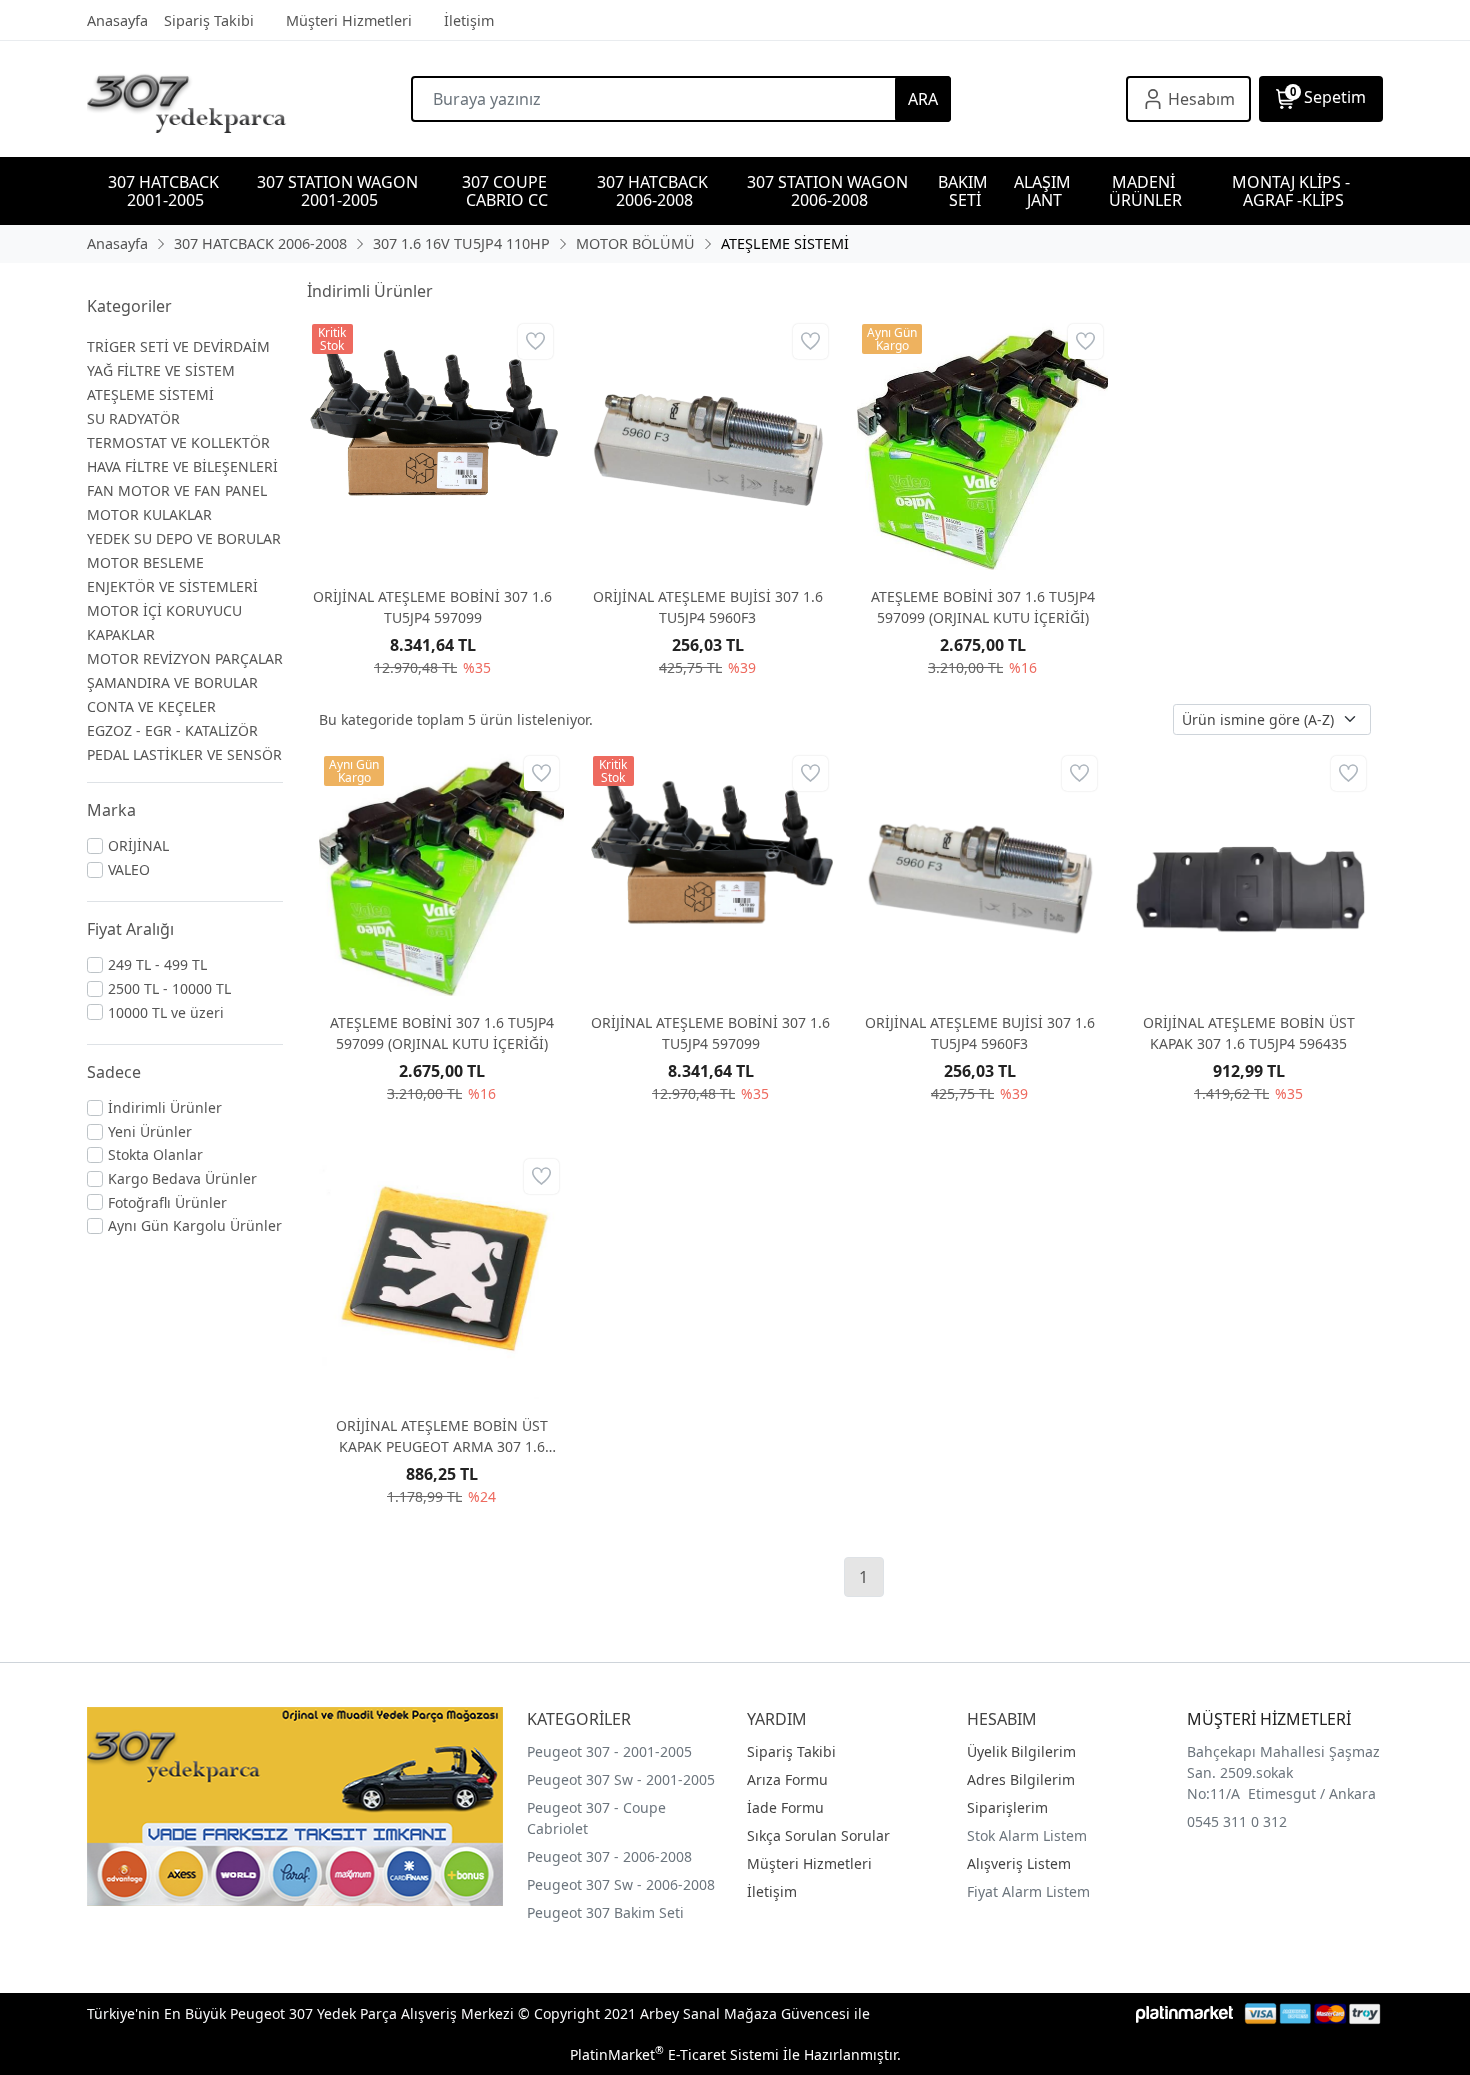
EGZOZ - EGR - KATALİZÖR (172, 730)
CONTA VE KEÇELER (151, 706)
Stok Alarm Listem (1027, 1835)
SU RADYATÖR (133, 418)
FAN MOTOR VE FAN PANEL (177, 490)
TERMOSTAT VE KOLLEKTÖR (178, 442)
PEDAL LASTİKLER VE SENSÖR (184, 754)
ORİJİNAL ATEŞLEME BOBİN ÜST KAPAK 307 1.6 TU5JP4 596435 (1249, 1033)
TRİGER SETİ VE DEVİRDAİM (178, 346)
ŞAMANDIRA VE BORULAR (172, 682)
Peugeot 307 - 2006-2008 (609, 1856)
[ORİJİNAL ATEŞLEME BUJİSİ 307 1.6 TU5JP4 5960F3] (707, 444)
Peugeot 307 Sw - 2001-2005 (621, 1779)
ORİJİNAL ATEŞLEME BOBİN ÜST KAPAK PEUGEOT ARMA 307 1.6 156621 (442, 1436)
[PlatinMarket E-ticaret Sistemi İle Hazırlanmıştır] (1184, 2013)
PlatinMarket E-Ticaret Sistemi (674, 2054)
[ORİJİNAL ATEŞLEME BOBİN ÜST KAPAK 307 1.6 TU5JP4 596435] (1248, 873)
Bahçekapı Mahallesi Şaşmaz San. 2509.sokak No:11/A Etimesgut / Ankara (1283, 1772)
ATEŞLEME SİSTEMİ (150, 394)
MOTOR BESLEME (145, 562)
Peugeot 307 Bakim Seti (605, 1912)
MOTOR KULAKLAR (149, 514)
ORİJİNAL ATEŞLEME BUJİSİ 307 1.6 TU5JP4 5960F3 (708, 607)
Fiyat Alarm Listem (1028, 1891)
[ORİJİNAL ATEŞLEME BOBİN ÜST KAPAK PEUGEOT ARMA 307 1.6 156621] (441, 1276)
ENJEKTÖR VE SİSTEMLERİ (172, 586)
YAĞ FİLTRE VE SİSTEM (161, 370)
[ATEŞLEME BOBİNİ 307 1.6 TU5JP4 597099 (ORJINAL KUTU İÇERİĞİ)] (982, 444)
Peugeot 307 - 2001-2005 (609, 1751)
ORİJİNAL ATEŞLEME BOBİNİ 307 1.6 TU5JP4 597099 (432, 607)
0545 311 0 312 (1237, 1821)
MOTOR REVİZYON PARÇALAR (185, 658)
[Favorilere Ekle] (535, 341)
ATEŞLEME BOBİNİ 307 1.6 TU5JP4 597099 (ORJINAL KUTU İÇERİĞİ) (983, 607)
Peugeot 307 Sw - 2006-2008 (621, 1884)
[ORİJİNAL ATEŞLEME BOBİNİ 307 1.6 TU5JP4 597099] (432, 444)
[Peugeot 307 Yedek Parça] (249, 99)
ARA (923, 99)
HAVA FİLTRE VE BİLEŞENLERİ (182, 466)
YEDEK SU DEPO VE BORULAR (184, 538)
